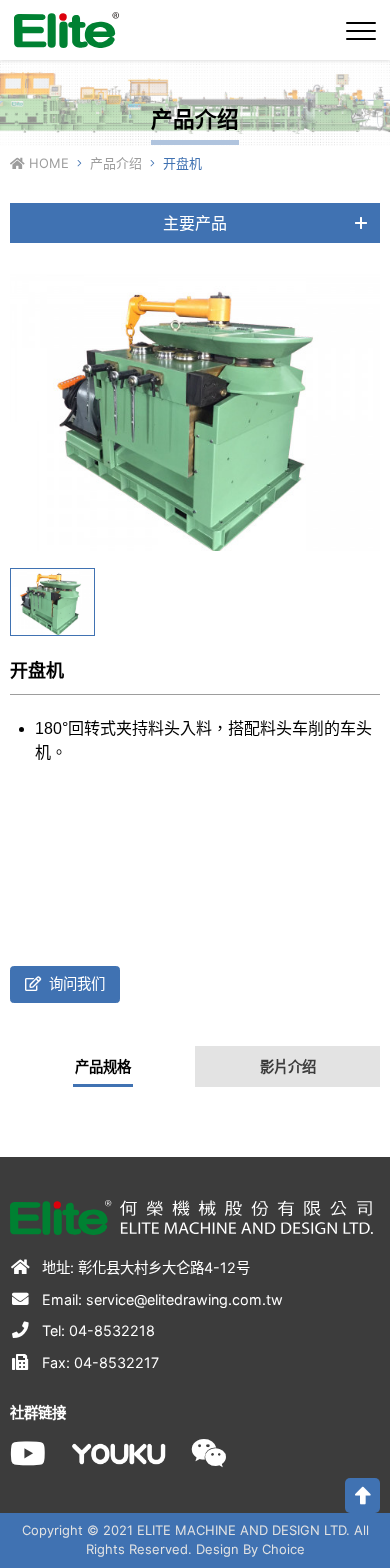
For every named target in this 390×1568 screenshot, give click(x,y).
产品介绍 (116, 163)
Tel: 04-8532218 (96, 1330)
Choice (283, 1549)
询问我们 (75, 983)
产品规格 (103, 1066)
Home (47, 163)
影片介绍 (288, 1066)
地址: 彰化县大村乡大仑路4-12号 (144, 1267)
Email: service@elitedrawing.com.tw (160, 1299)
